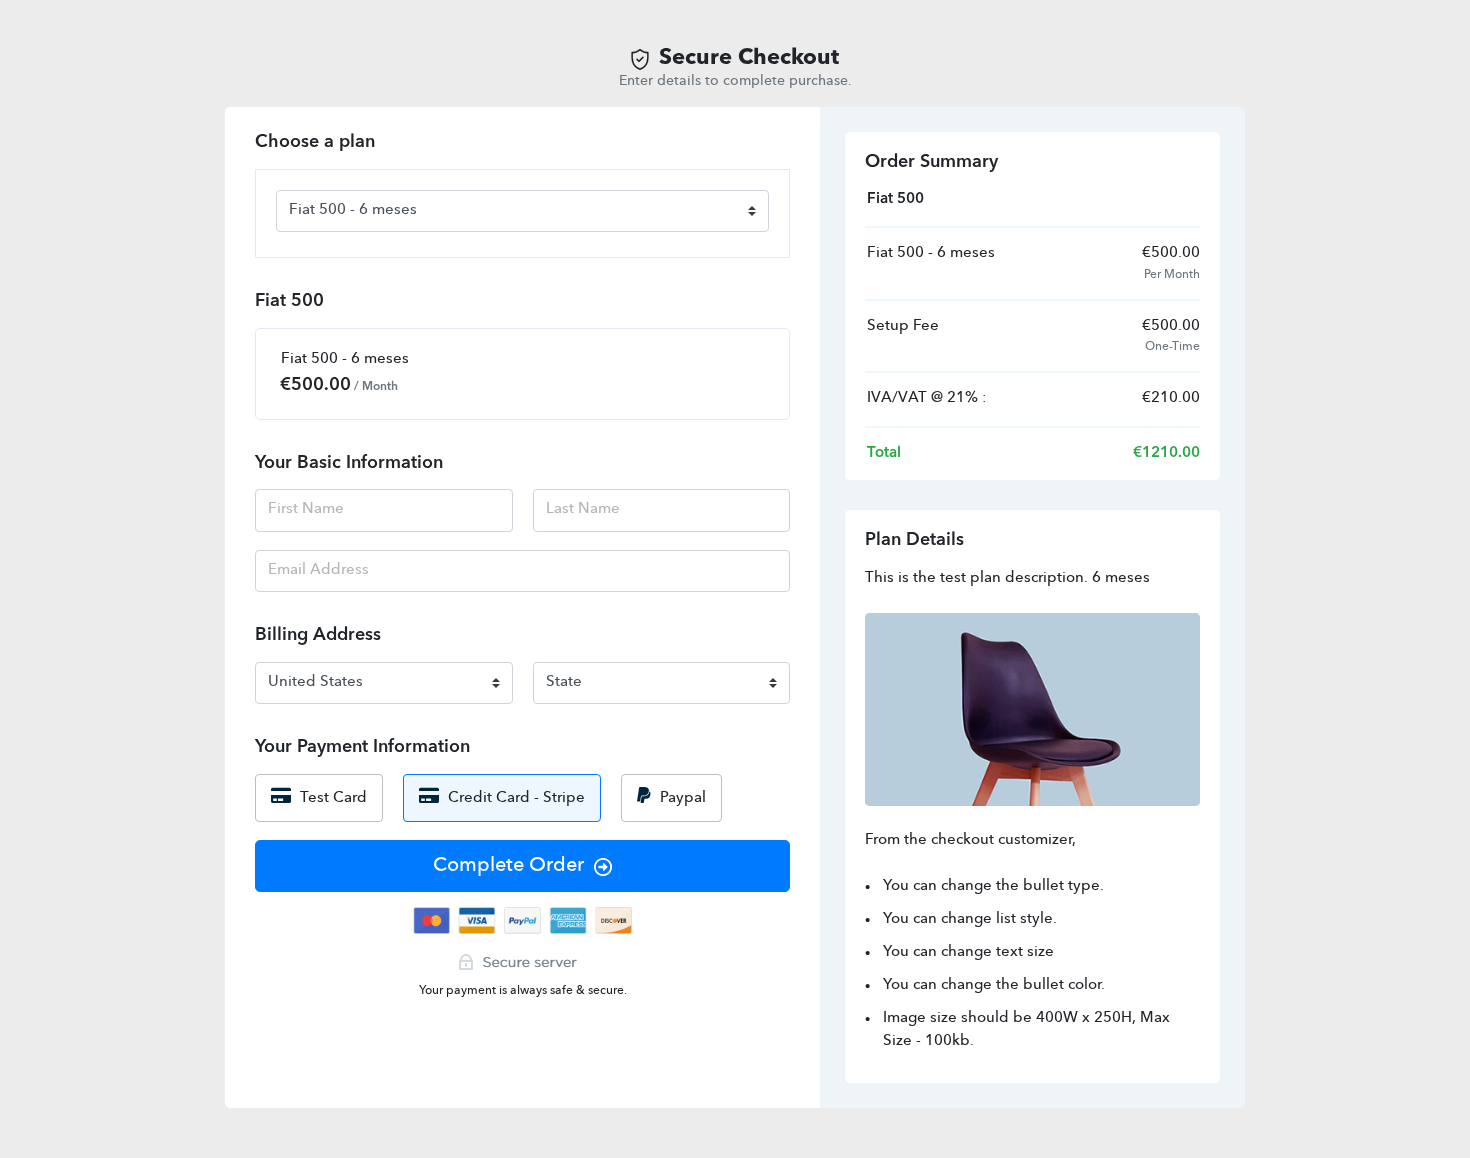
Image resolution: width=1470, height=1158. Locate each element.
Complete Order (508, 866)
